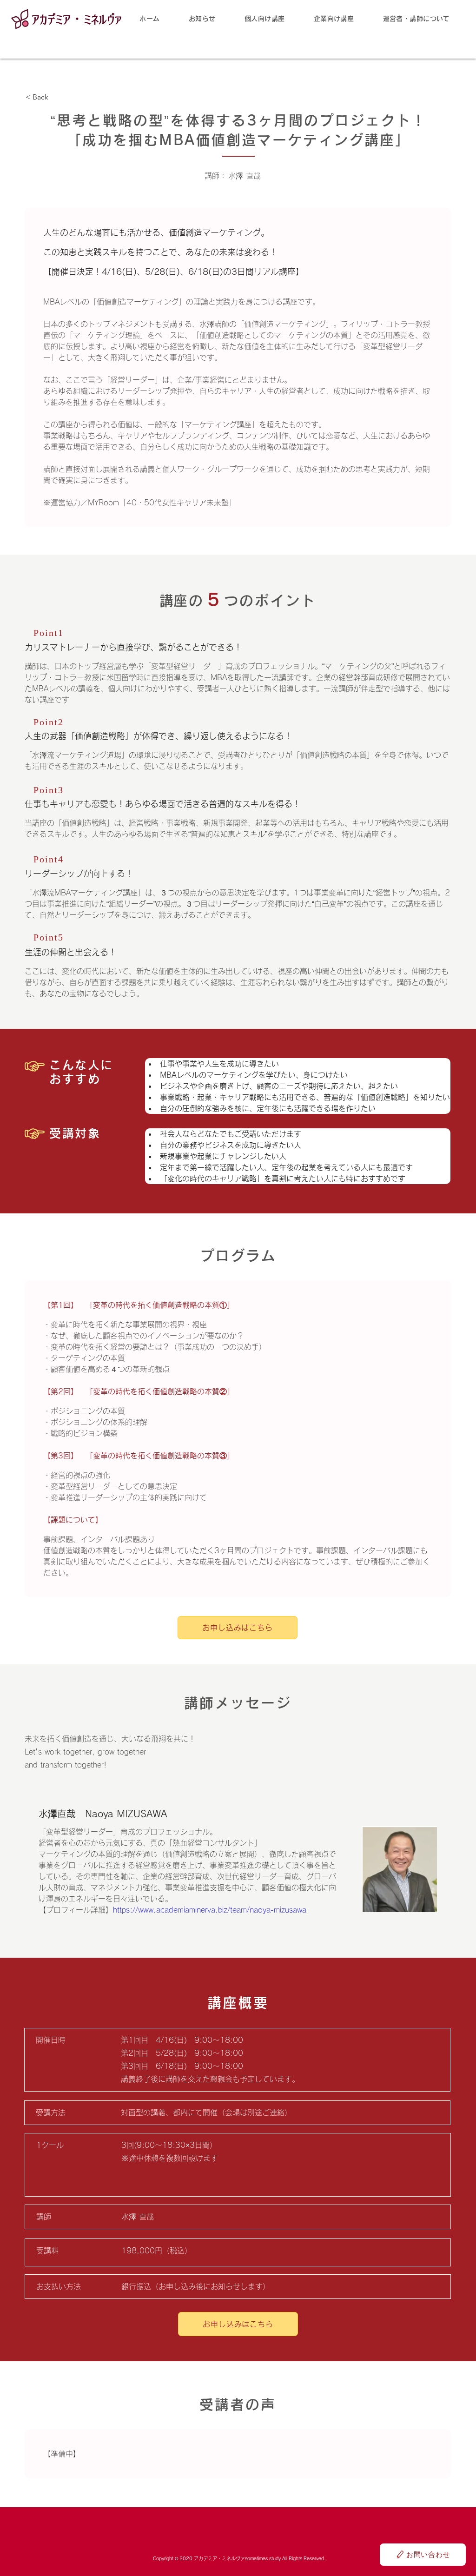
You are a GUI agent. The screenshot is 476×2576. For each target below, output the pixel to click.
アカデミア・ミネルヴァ (77, 19)
